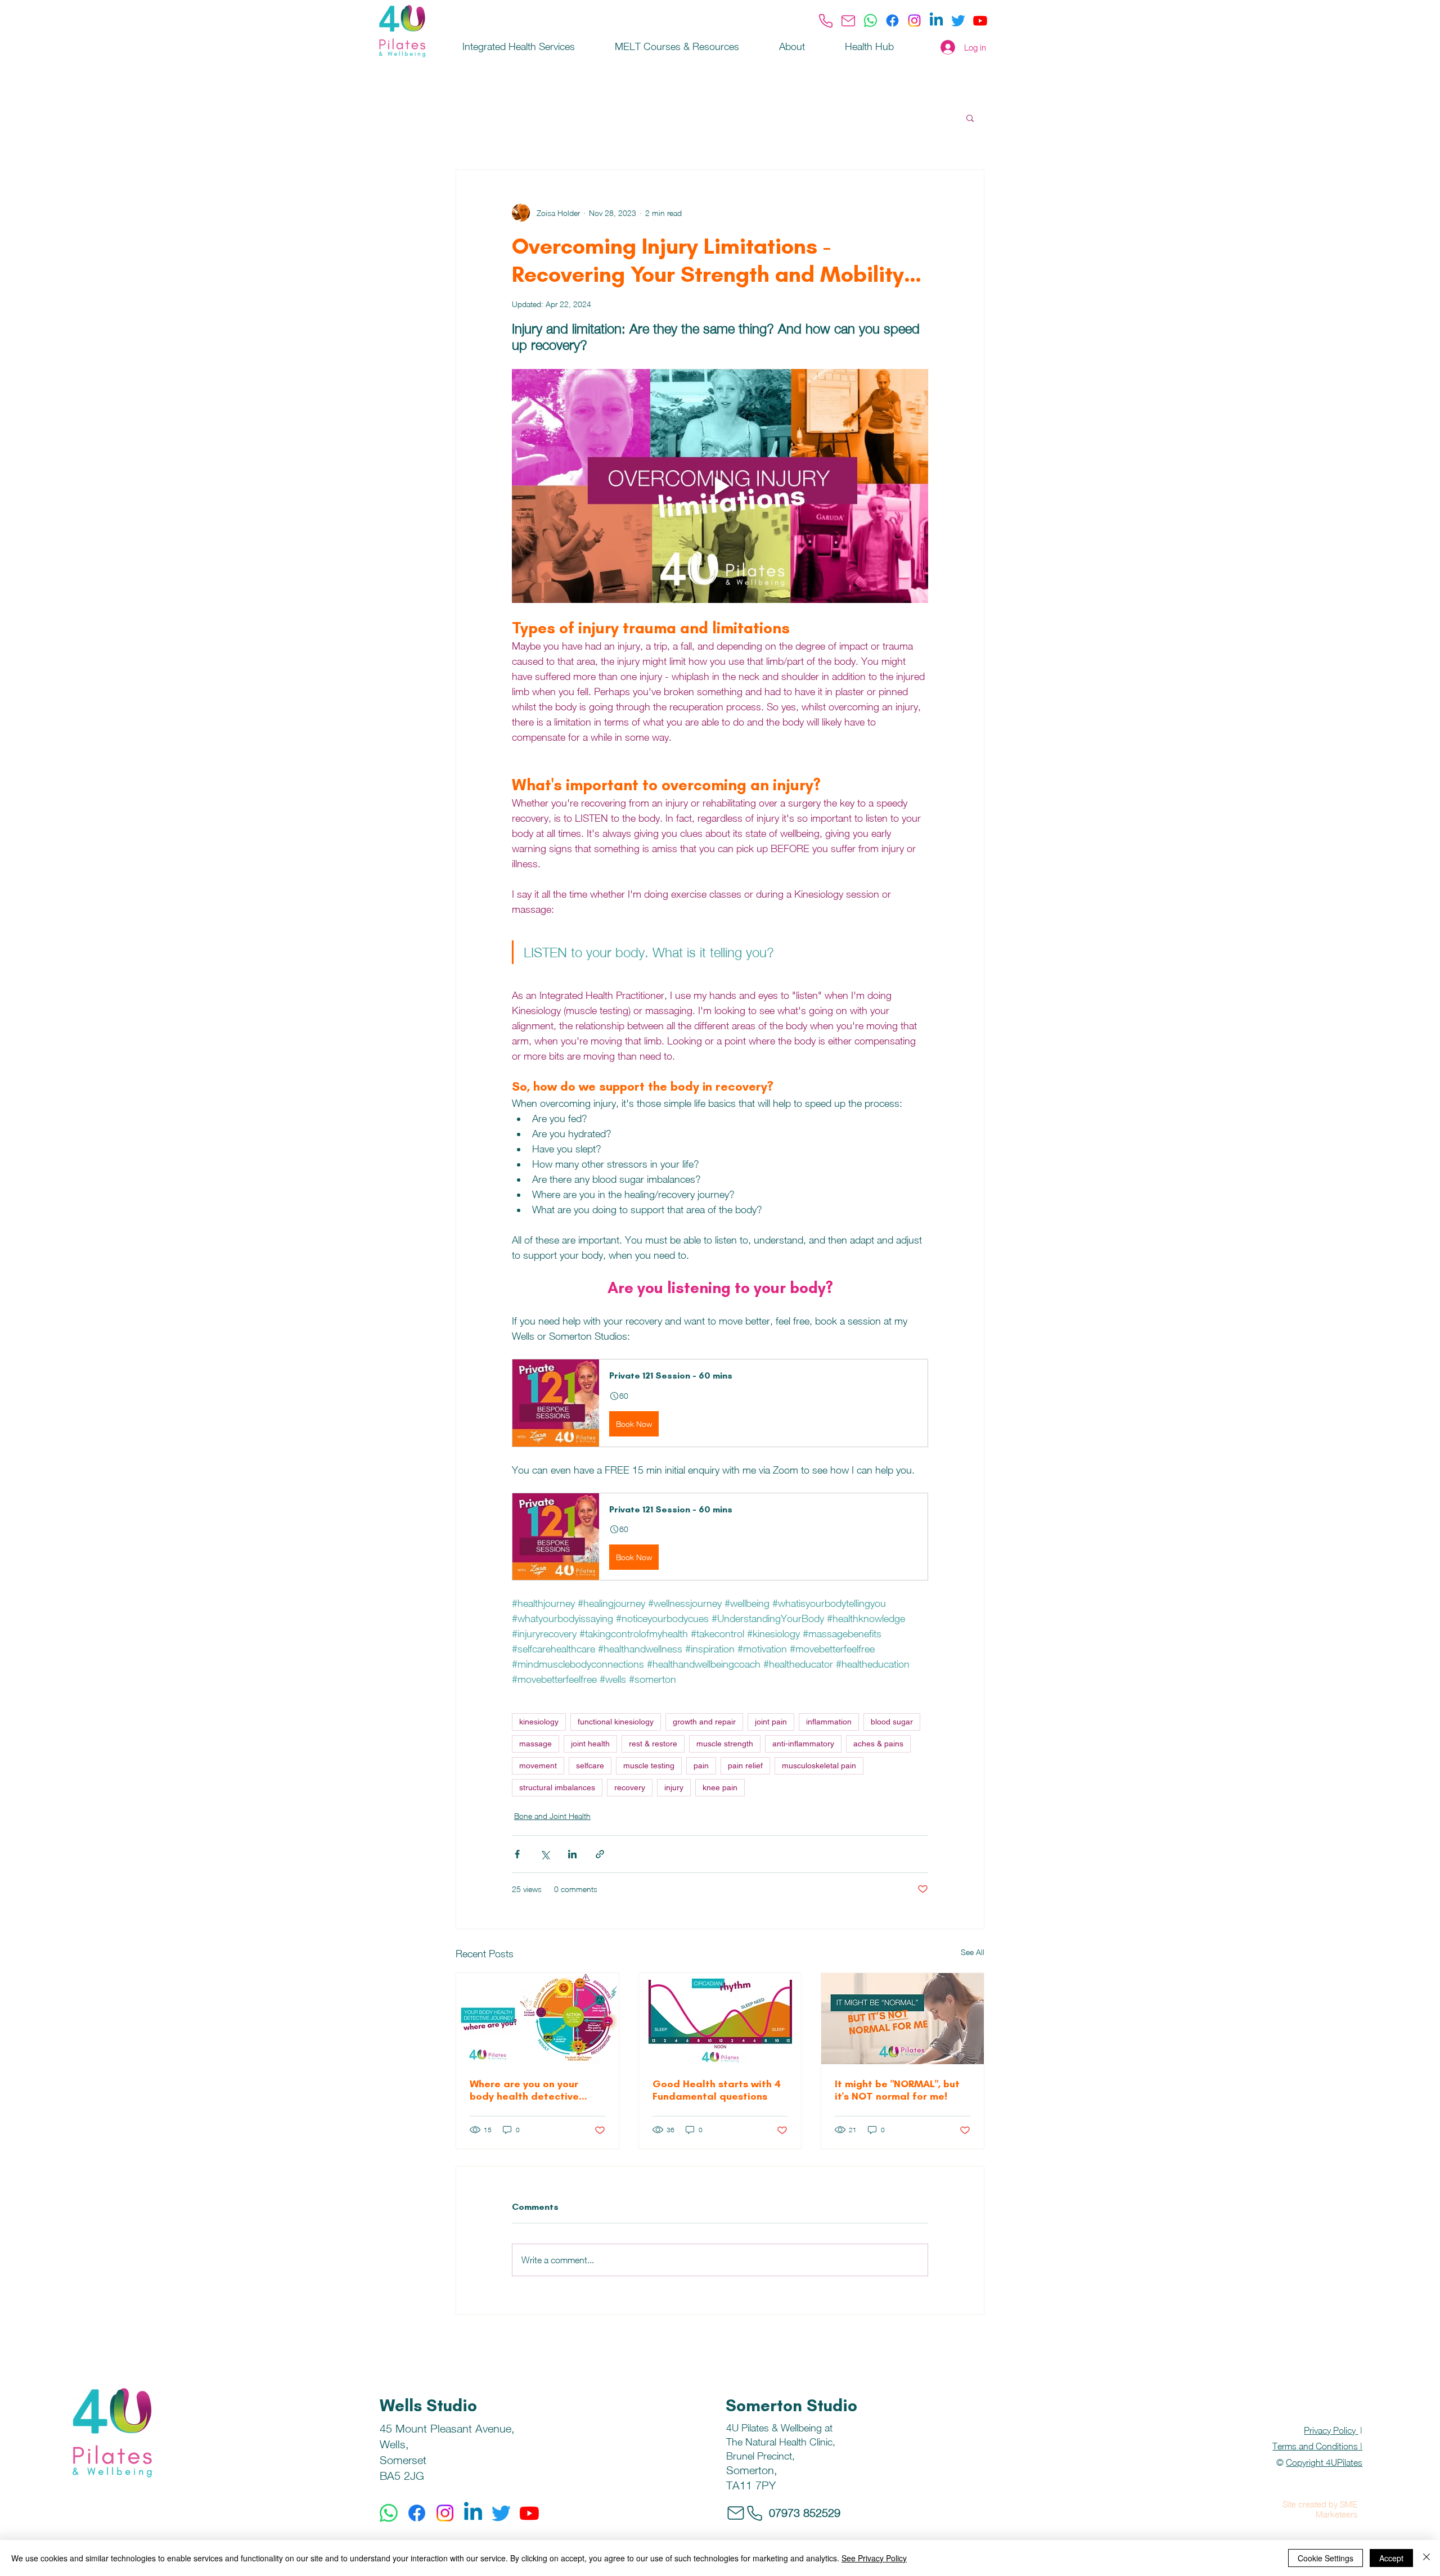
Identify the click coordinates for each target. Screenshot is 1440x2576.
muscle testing (649, 1766)
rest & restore (653, 1744)
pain (701, 1766)
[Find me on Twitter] (958, 21)
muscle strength (725, 1744)
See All (973, 1952)
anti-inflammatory (803, 1744)
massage (535, 1744)
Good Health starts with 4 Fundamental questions (717, 2090)
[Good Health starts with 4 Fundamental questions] (720, 2019)
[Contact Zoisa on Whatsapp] (870, 21)
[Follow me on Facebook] (892, 21)
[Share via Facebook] (517, 1854)
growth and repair (704, 1722)
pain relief (745, 1766)
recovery (630, 1787)
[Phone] (826, 21)
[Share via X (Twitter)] (545, 1854)
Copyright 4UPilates (1324, 2462)
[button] (970, 118)
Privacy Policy (1331, 2430)
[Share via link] (600, 1854)
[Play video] (720, 486)
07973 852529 (805, 2513)
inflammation (829, 1722)
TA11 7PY (751, 2485)
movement (538, 1766)
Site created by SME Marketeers (1320, 2509)
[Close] (1426, 2558)
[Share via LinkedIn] (572, 1854)
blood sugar (892, 1722)
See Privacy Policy (874, 2558)
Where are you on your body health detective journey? (524, 2090)
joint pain (771, 1722)
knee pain (720, 1787)
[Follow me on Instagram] (914, 21)
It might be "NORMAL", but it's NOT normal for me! (897, 2090)
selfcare (590, 1766)
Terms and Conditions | (1317, 2446)
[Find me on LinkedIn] (936, 21)
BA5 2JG (402, 2476)
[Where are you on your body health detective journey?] (537, 2019)
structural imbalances (557, 1787)
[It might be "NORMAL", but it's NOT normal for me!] (903, 2019)
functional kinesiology (616, 1722)
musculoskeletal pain (819, 1766)
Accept (1391, 2558)
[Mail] (848, 21)
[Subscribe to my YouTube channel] (980, 21)
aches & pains (878, 1744)
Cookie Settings (1326, 2558)
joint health (590, 1744)
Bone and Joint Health (552, 1816)
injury (674, 1787)
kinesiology (539, 1722)
